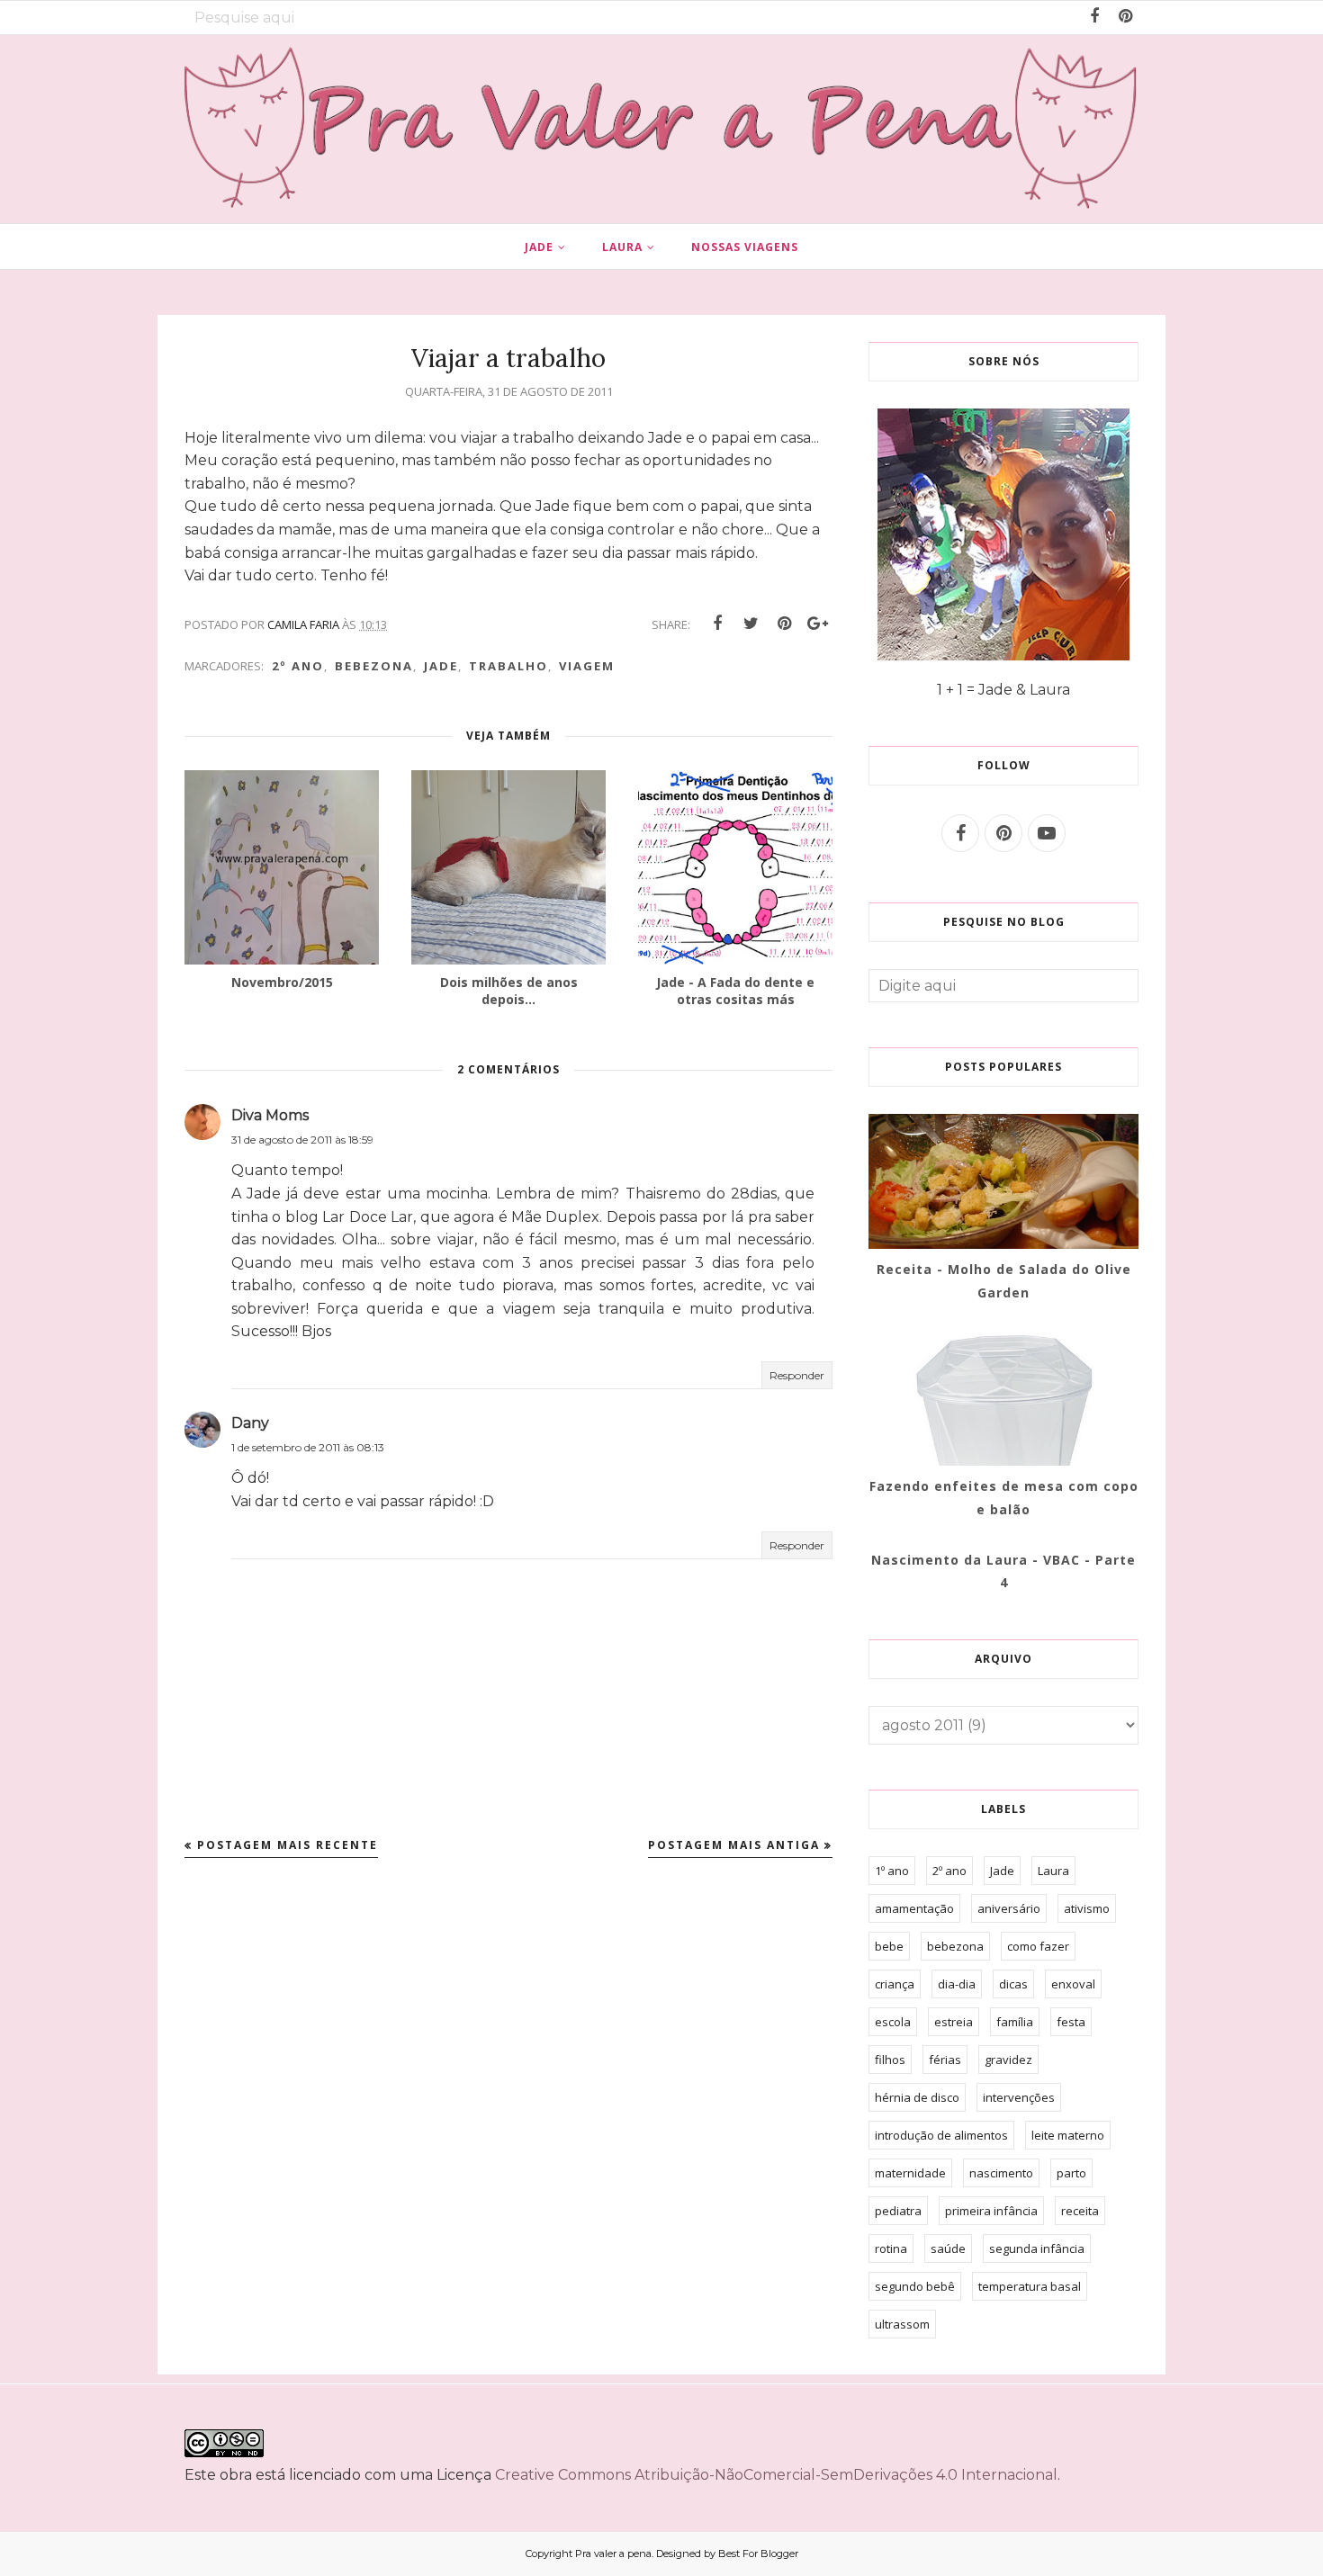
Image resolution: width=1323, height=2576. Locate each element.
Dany (250, 1423)
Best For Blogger (758, 2554)
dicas (1013, 1984)
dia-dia (957, 1984)
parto (1071, 2173)
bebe (889, 1946)
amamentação (914, 1908)
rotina (891, 2248)
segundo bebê (915, 2286)
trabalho (508, 666)
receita (1080, 2211)
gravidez (1008, 2060)
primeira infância (991, 2211)
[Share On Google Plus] (817, 624)
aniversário (1009, 1908)
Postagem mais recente (288, 1845)
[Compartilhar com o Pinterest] (784, 624)
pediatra (898, 2211)
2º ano (298, 666)
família (1015, 2022)
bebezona (374, 666)
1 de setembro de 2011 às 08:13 (308, 1447)
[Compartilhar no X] (751, 624)
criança (895, 1984)
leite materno (1068, 2135)
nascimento (1001, 2173)
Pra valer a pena (613, 2554)
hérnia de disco (917, 2097)
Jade (441, 666)
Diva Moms (270, 1115)
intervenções (1019, 2097)
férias (945, 2060)
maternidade (910, 2173)
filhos (890, 2060)
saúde (948, 2248)
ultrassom (902, 2324)
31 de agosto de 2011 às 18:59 (302, 1140)
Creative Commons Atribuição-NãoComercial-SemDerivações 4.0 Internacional (776, 2475)
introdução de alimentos (941, 2135)
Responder (797, 1375)
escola (893, 2022)
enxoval (1073, 1984)
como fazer (1038, 1946)
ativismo (1087, 1908)
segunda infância (1037, 2248)
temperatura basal (1030, 2286)
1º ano (892, 1871)
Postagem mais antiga (734, 1845)
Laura (1053, 1871)
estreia (954, 2022)
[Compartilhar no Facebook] (717, 624)
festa (1071, 2022)
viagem (587, 666)
